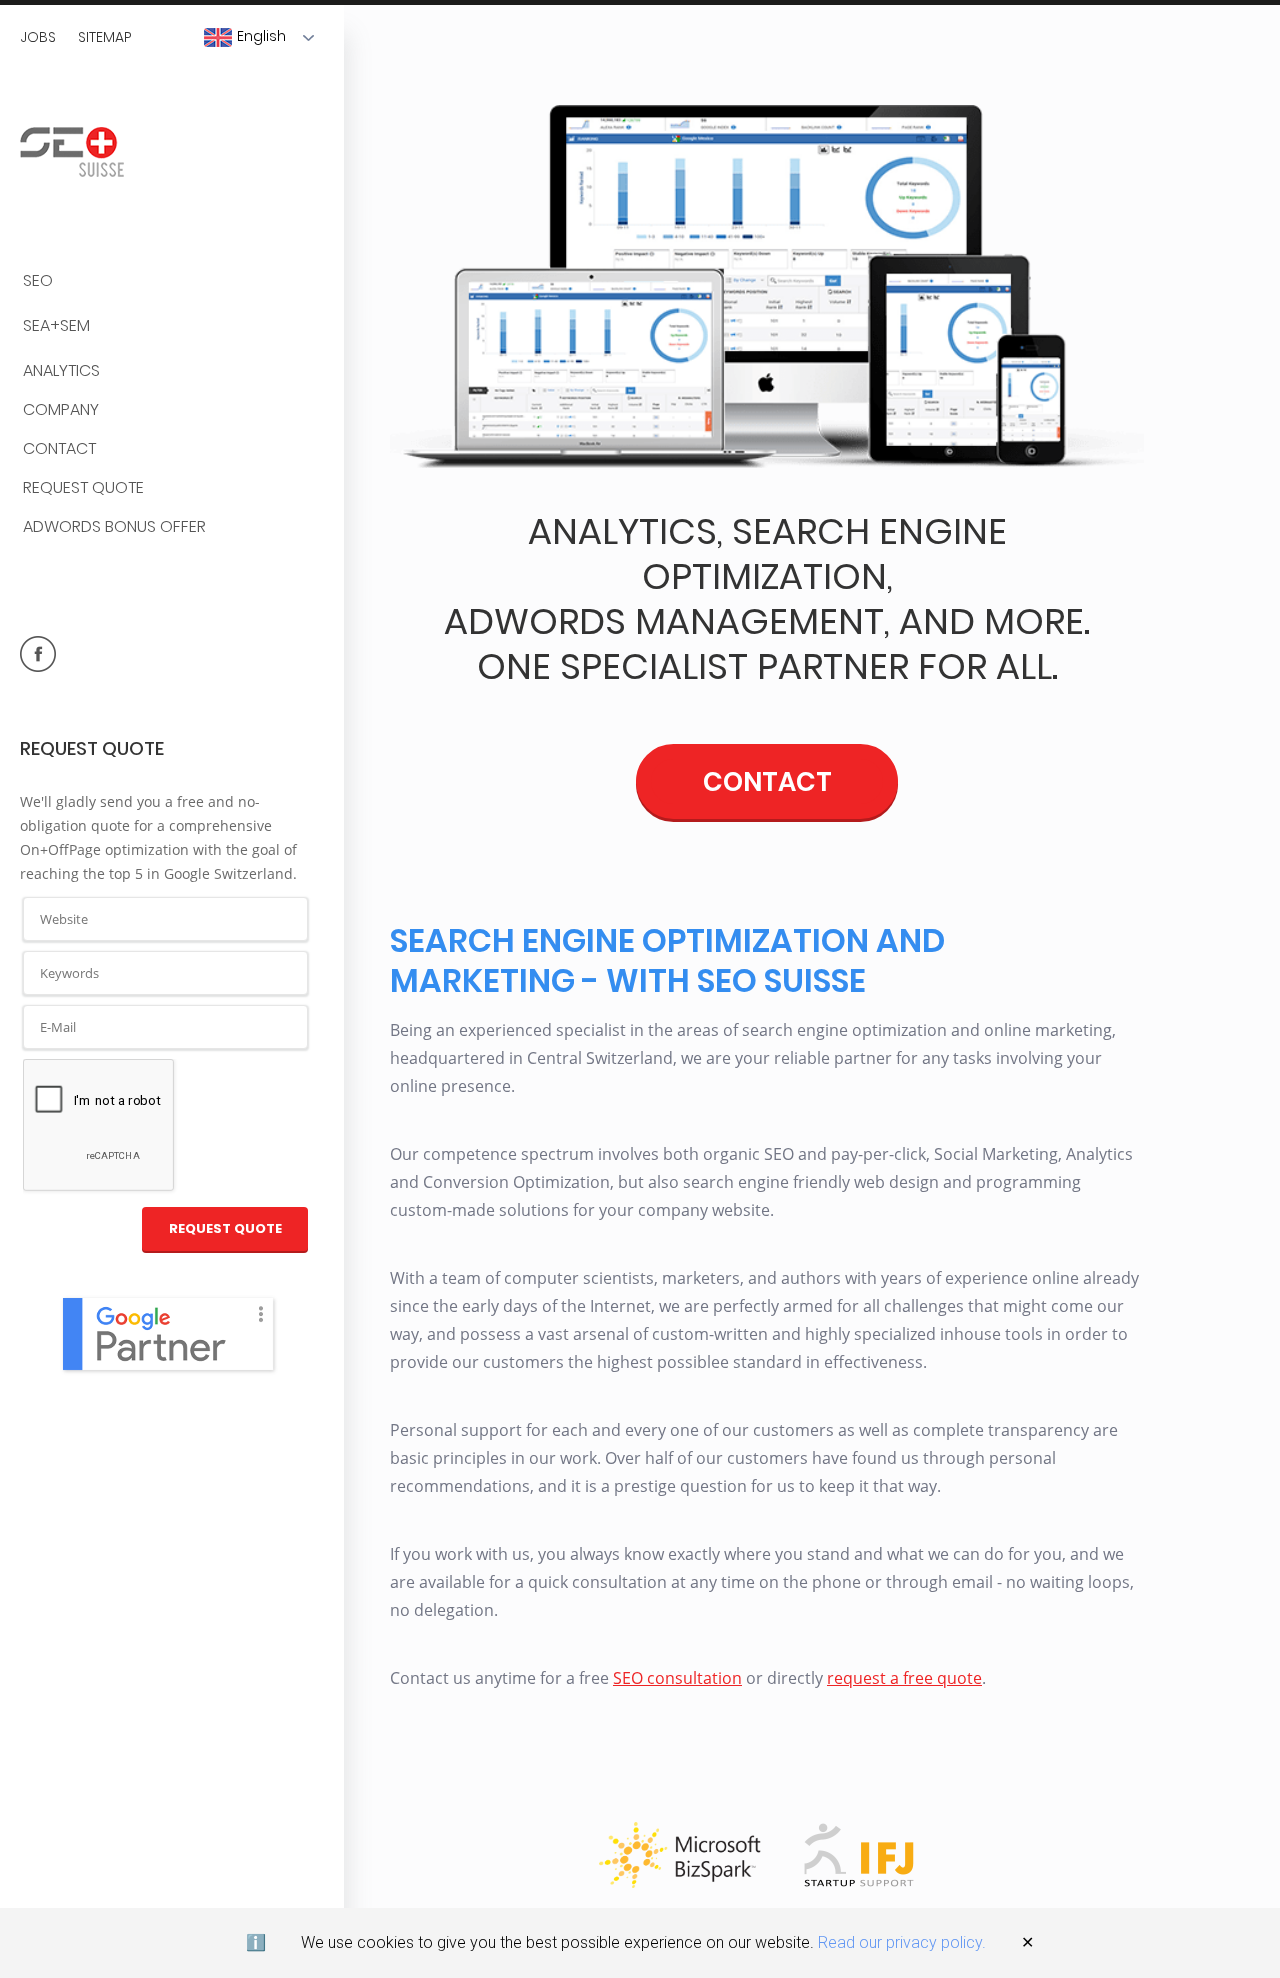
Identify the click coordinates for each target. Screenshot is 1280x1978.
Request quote (83, 488)
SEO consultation (677, 1678)
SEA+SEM (56, 326)
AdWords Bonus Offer (114, 527)
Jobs (38, 37)
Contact (59, 449)
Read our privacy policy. (902, 1942)
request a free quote (904, 1678)
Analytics (61, 371)
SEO (38, 281)
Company (61, 410)
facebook (38, 654)
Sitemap (105, 37)
